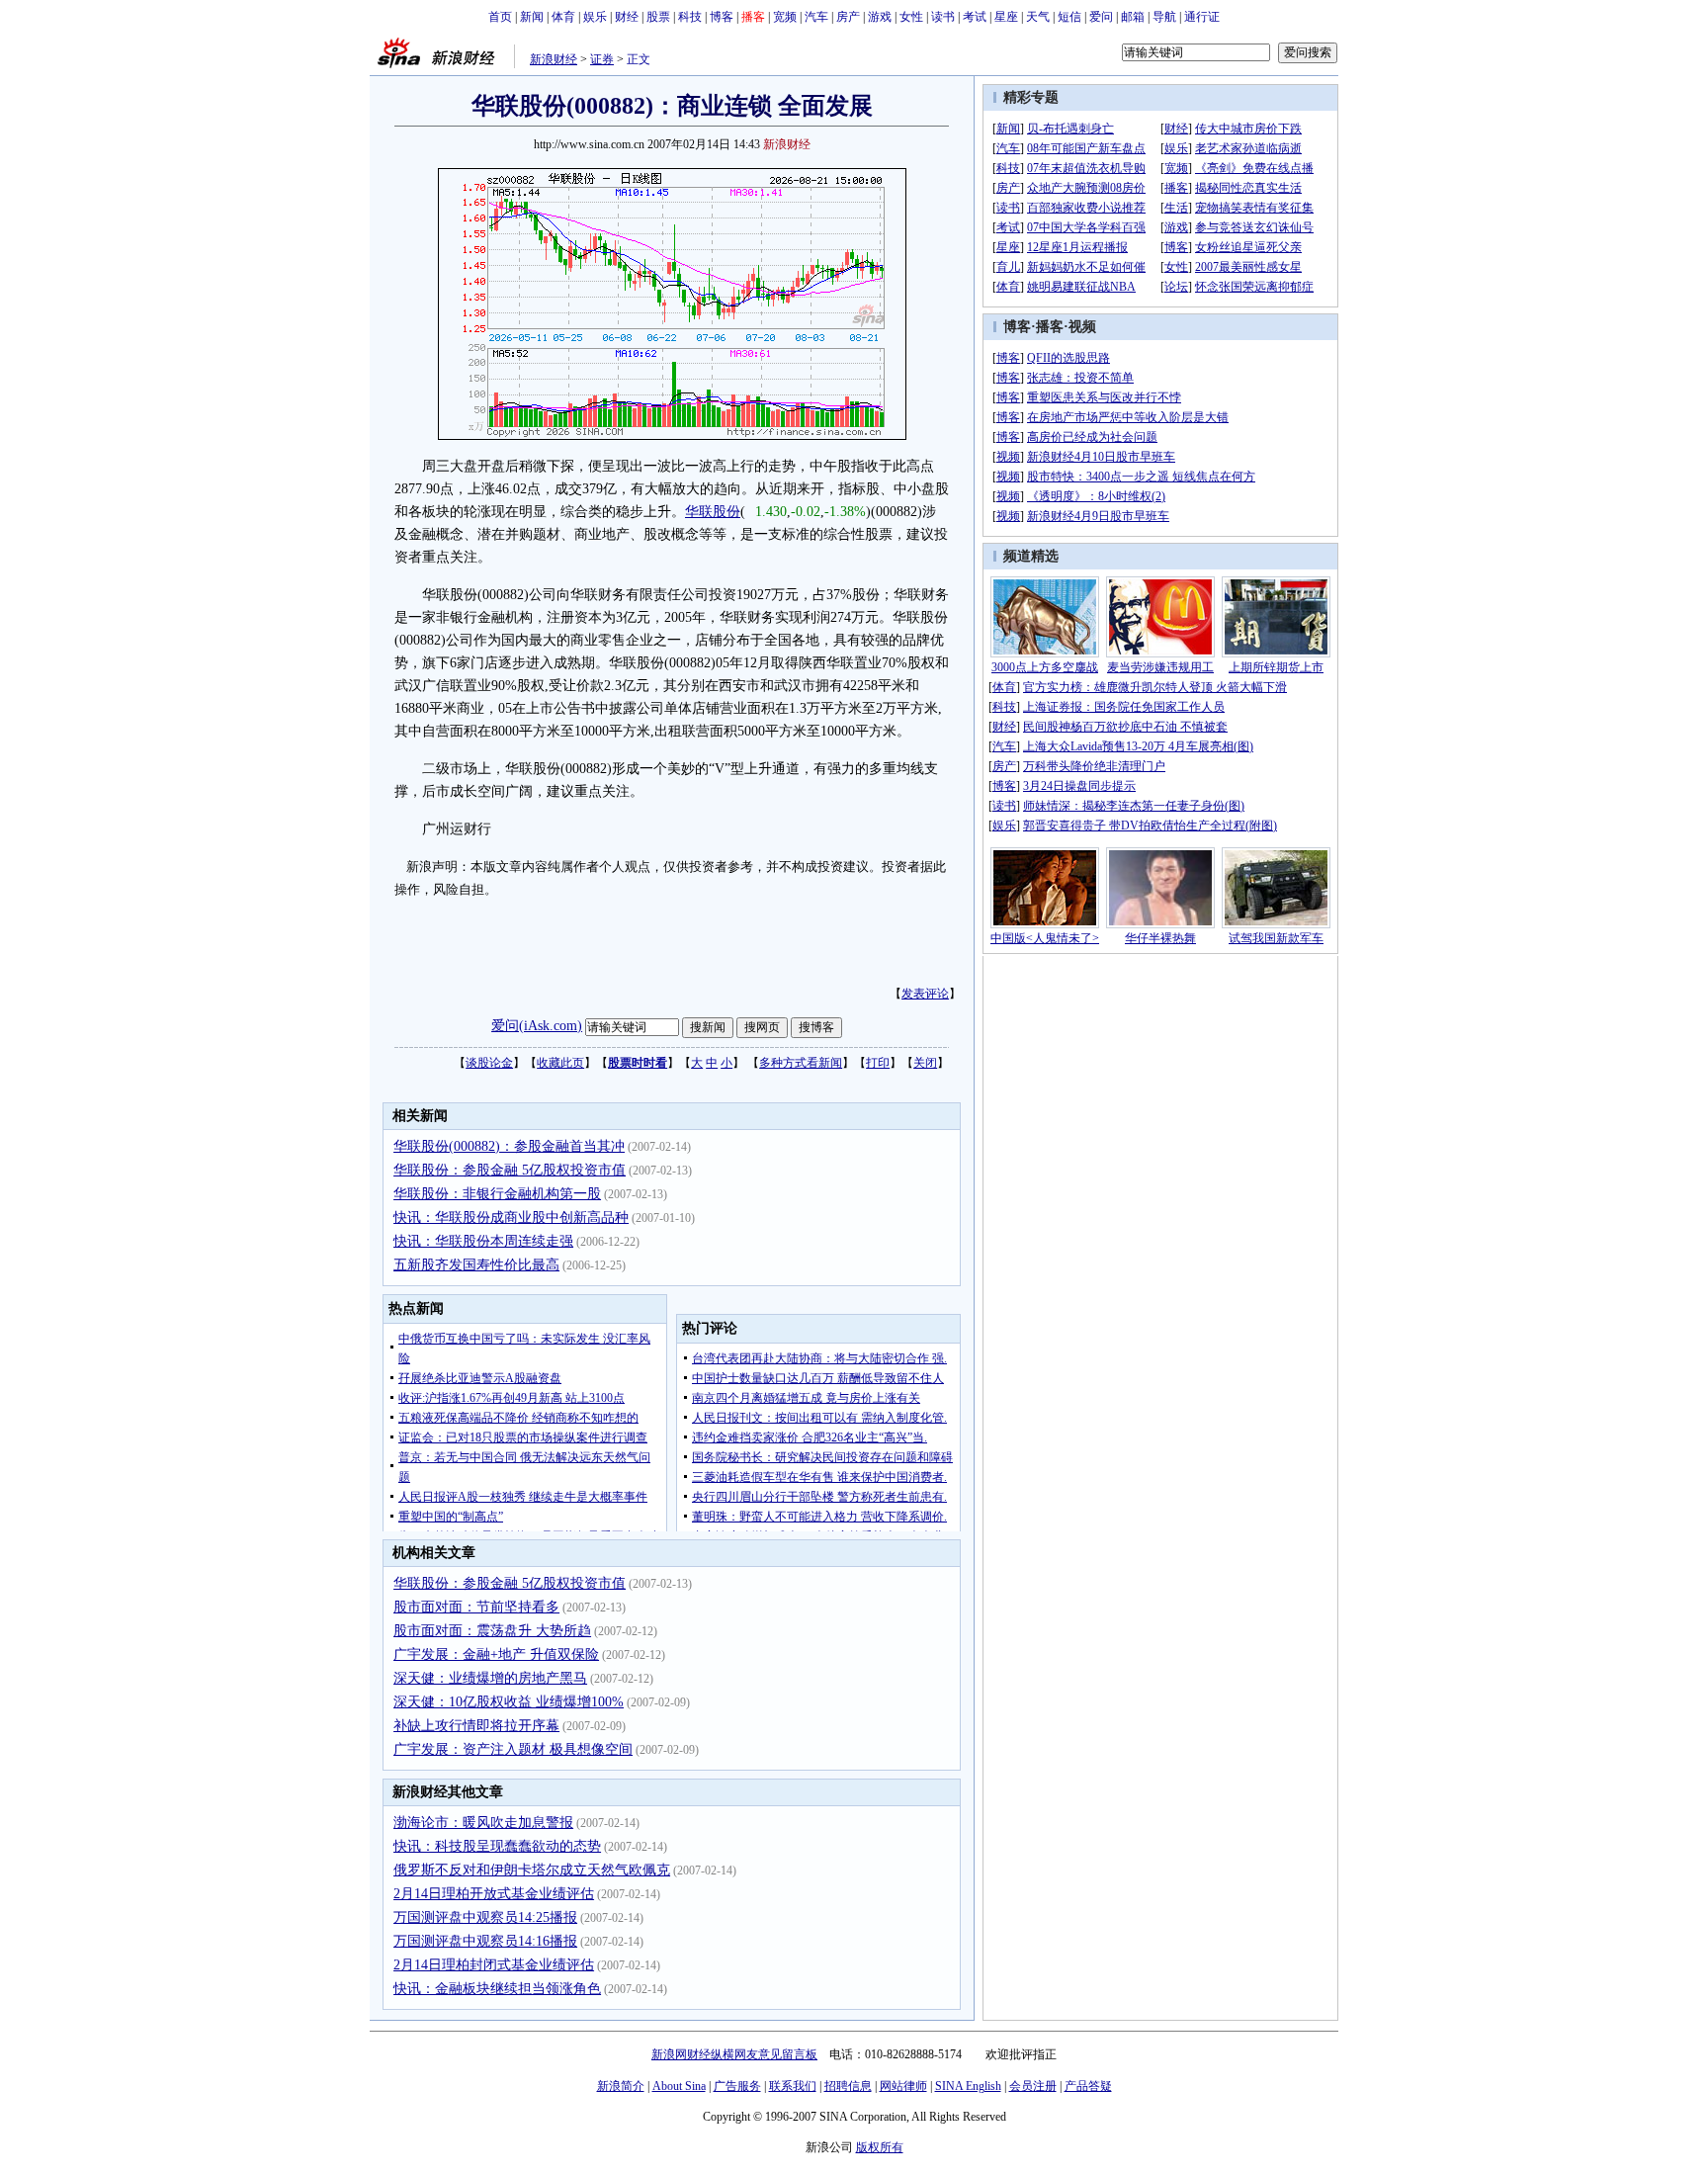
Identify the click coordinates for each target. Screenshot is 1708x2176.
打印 (878, 1063)
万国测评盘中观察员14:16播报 (485, 1941)
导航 (1164, 17)
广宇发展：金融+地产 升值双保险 (496, 1654)
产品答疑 (1088, 2086)
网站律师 (903, 2086)
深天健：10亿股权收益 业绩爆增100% (509, 1702)
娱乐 (595, 17)
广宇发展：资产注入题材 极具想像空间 (513, 1749)
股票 (658, 17)
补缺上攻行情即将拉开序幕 (476, 1726)
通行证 (1202, 17)
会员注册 (1033, 2086)
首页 (500, 17)
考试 (975, 17)
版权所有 (880, 2147)
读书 (943, 17)
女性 (911, 17)
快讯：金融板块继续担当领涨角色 (497, 1989)
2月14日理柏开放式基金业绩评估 (494, 1894)
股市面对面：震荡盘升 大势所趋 (492, 1631)
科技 (690, 17)
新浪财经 (554, 59)
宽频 (785, 17)
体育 (563, 17)
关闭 (925, 1063)
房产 (848, 17)
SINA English (968, 2086)
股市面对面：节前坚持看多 (476, 1607)
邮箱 (1133, 17)
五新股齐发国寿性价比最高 (476, 1265)
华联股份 (713, 512)
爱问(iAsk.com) (537, 1026)
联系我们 (793, 2086)
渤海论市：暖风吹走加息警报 (483, 1823)
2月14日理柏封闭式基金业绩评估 (494, 1965)
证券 (602, 59)
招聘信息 (848, 2086)
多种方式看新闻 (801, 1063)
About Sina (679, 2086)
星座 (1006, 17)
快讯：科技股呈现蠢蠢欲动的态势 (497, 1846)
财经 (627, 17)
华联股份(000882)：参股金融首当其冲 (509, 1146)
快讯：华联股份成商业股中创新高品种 (511, 1218)
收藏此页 (560, 1063)
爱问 (1101, 17)
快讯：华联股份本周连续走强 (483, 1241)
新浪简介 (621, 2086)
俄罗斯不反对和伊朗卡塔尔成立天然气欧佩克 (532, 1870)
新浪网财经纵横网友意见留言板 (734, 2054)
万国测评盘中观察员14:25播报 (485, 1917)
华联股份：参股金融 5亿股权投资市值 (510, 1170)
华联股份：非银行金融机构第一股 (497, 1194)
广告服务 (737, 2086)
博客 (722, 17)
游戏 (880, 17)
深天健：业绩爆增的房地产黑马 (490, 1678)
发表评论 (925, 994)
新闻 (532, 17)
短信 (1069, 17)
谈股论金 (489, 1063)
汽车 (816, 17)
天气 (1038, 17)
